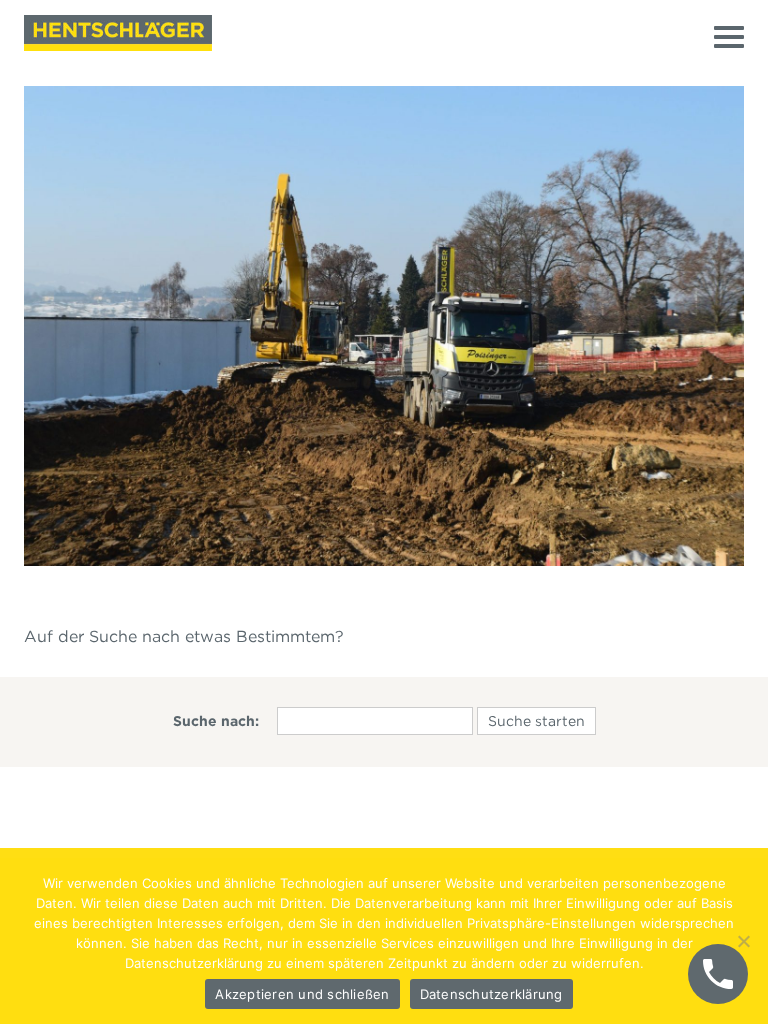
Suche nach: (216, 721)
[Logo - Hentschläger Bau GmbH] (118, 33)
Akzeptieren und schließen (302, 994)
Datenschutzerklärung (491, 994)
